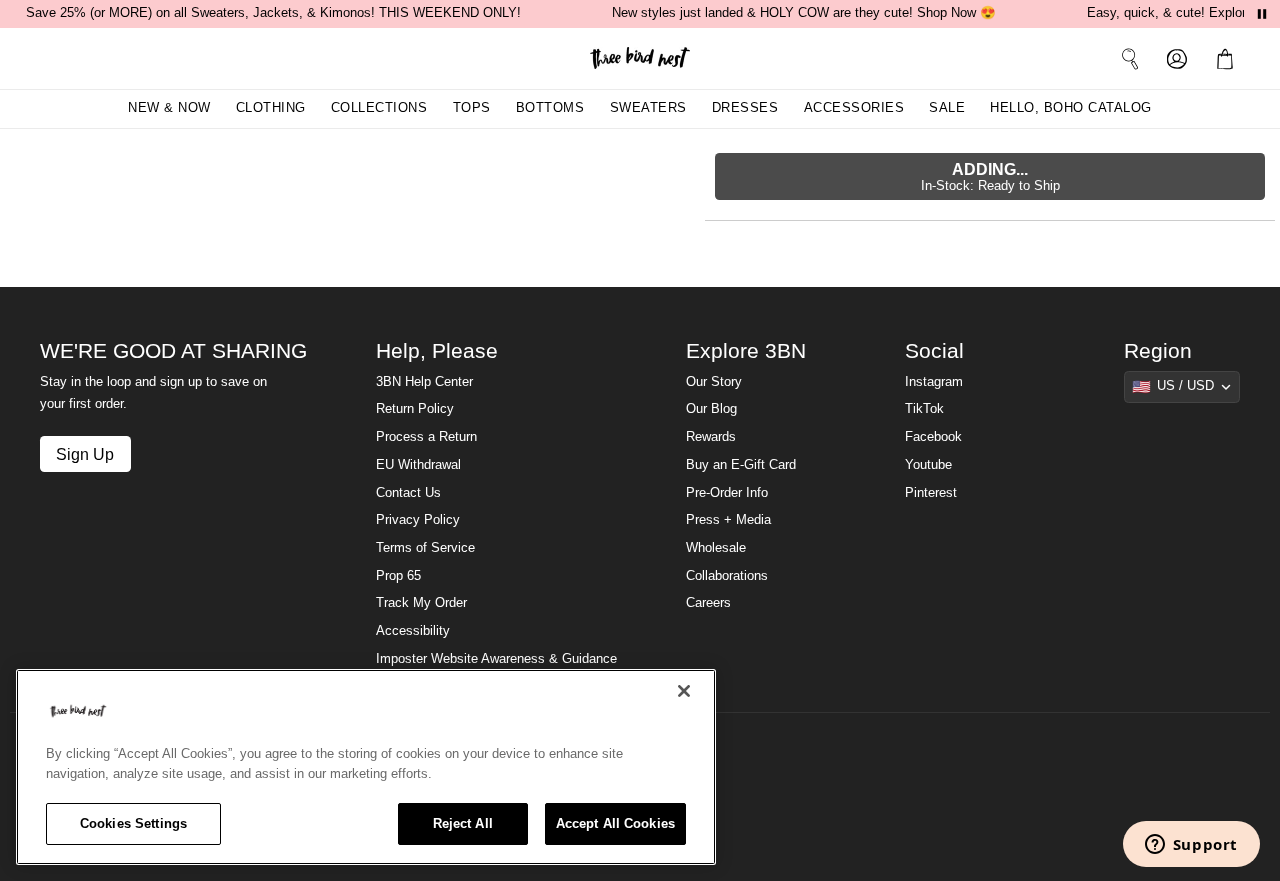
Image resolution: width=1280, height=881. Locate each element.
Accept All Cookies (615, 823)
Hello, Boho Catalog (1071, 108)
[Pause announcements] (1262, 14)
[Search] (1130, 58)
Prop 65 (398, 576)
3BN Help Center (424, 382)
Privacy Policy (418, 520)
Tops (472, 108)
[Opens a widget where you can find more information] (1191, 846)
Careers (708, 603)
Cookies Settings (133, 823)
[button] (1229, 58)
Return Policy (415, 409)
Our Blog (711, 409)
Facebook (933, 437)
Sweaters (648, 108)
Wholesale (716, 548)
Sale (947, 108)
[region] (366, 767)
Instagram (934, 382)
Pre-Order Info (727, 493)
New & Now (169, 108)
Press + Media (728, 520)
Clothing (271, 108)
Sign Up (85, 454)
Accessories (854, 108)
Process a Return (426, 437)
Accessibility (413, 631)
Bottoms (550, 108)
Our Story (714, 382)
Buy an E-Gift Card (741, 465)
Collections (379, 108)
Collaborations (727, 576)
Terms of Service (425, 548)
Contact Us (408, 493)
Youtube (928, 465)
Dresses (745, 108)
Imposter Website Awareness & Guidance (496, 659)
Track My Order (421, 603)
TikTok (924, 409)
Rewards (711, 437)
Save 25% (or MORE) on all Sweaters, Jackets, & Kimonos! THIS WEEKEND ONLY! (273, 13)
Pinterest (931, 493)
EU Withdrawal (418, 465)
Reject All (463, 823)
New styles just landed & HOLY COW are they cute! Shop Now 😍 (804, 13)
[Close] (684, 691)
